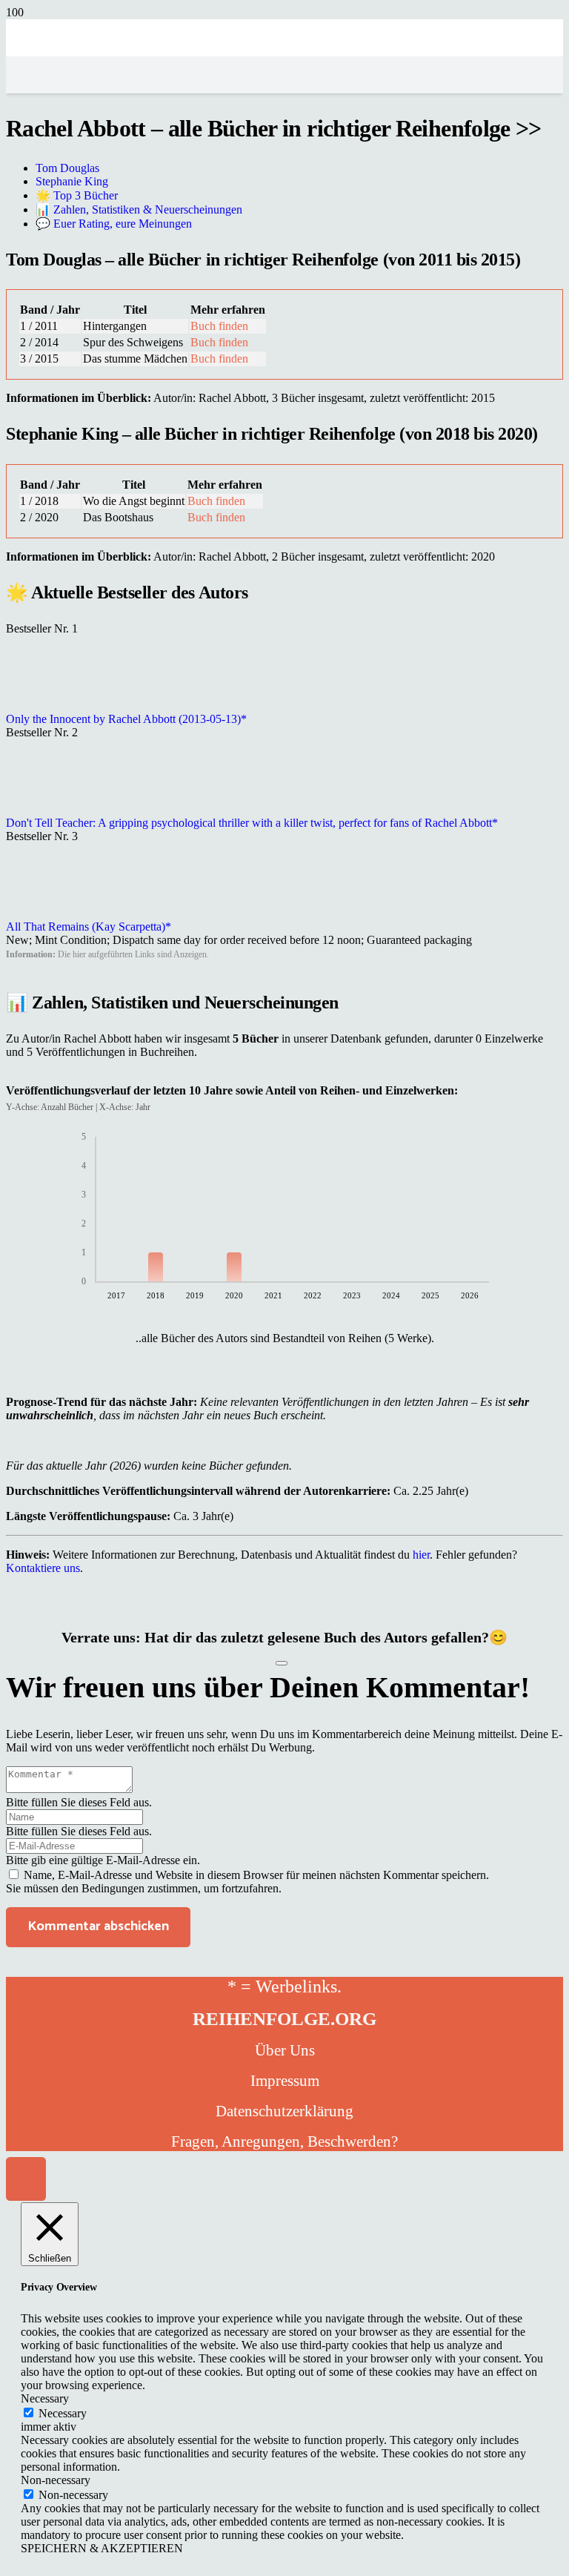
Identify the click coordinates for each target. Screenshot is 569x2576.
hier (421, 1555)
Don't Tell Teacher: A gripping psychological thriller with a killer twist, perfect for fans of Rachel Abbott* (252, 823)
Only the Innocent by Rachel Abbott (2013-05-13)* (126, 719)
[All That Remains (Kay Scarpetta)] (43, 913)
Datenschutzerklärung (284, 2111)
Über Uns (285, 2050)
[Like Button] (282, 1663)
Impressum (285, 2081)
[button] (26, 2179)
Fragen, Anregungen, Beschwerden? (284, 2141)
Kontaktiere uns (43, 1568)
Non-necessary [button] (56, 2480)
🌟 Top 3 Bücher (77, 195)
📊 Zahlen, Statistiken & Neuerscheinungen (139, 209)
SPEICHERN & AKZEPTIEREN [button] (102, 2548)
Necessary (63, 2413)
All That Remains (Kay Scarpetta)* (89, 927)
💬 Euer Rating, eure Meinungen (114, 224)
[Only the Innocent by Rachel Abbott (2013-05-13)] (43, 706)
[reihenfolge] (284, 187)
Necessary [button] (45, 2398)
